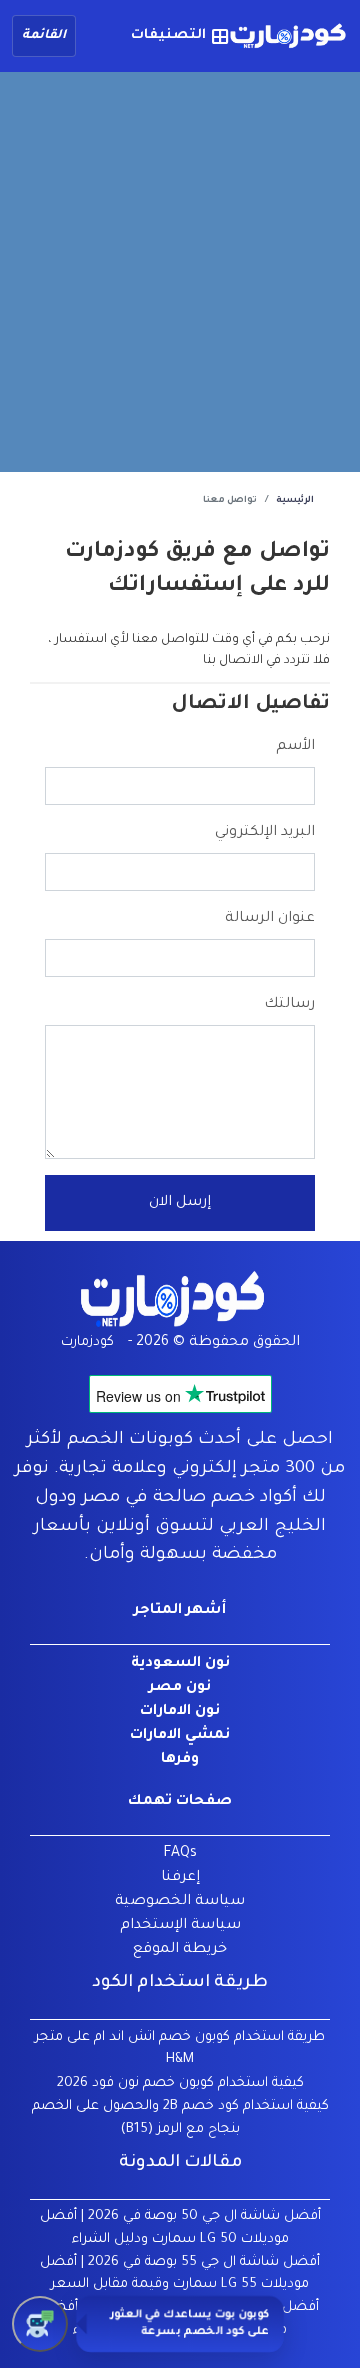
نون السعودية (180, 1664)
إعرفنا (180, 1878)
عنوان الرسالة (270, 919)
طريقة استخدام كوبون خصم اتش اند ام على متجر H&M (180, 2049)
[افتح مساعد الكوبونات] (40, 2324)
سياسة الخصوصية (180, 1902)
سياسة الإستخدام (180, 1926)
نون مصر (180, 1688)
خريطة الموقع (180, 1950)
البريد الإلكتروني (265, 833)
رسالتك (289, 1005)
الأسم (295, 747)
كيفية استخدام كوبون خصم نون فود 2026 (180, 2083)
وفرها (180, 1760)
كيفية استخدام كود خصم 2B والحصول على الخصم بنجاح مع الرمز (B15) (180, 2118)
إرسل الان (180, 1203)
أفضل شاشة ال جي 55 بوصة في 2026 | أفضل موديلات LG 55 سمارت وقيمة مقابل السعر (180, 2274)
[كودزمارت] (288, 36)
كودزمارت (87, 1342)
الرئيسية (295, 501)
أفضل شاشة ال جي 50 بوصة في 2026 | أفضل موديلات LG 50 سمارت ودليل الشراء (180, 2228)
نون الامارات (180, 1712)
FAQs (180, 1854)
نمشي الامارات (180, 1736)
